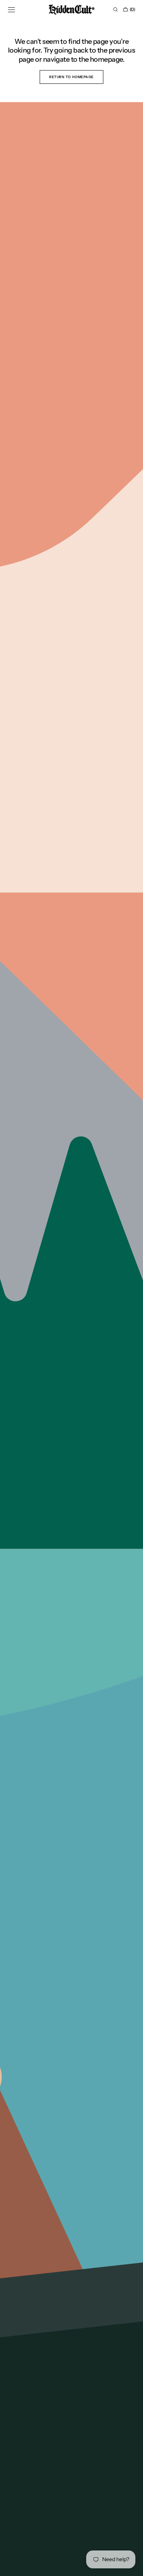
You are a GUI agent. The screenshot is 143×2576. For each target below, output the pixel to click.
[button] (11, 10)
